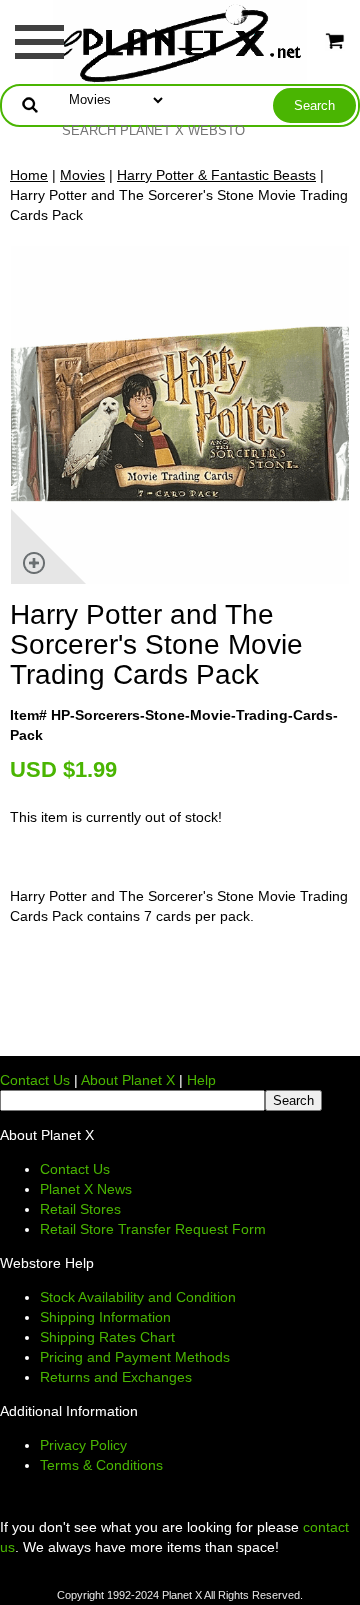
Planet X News (86, 1189)
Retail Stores (80, 1209)
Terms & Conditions (101, 1465)
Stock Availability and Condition (138, 1297)
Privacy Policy (83, 1445)
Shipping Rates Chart (107, 1337)
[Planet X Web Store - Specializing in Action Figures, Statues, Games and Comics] (180, 41)
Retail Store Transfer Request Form (153, 1229)
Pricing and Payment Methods (135, 1357)
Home (29, 175)
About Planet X (128, 1080)
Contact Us (35, 1080)
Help (201, 1080)
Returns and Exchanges (116, 1377)
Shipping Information (105, 1317)
